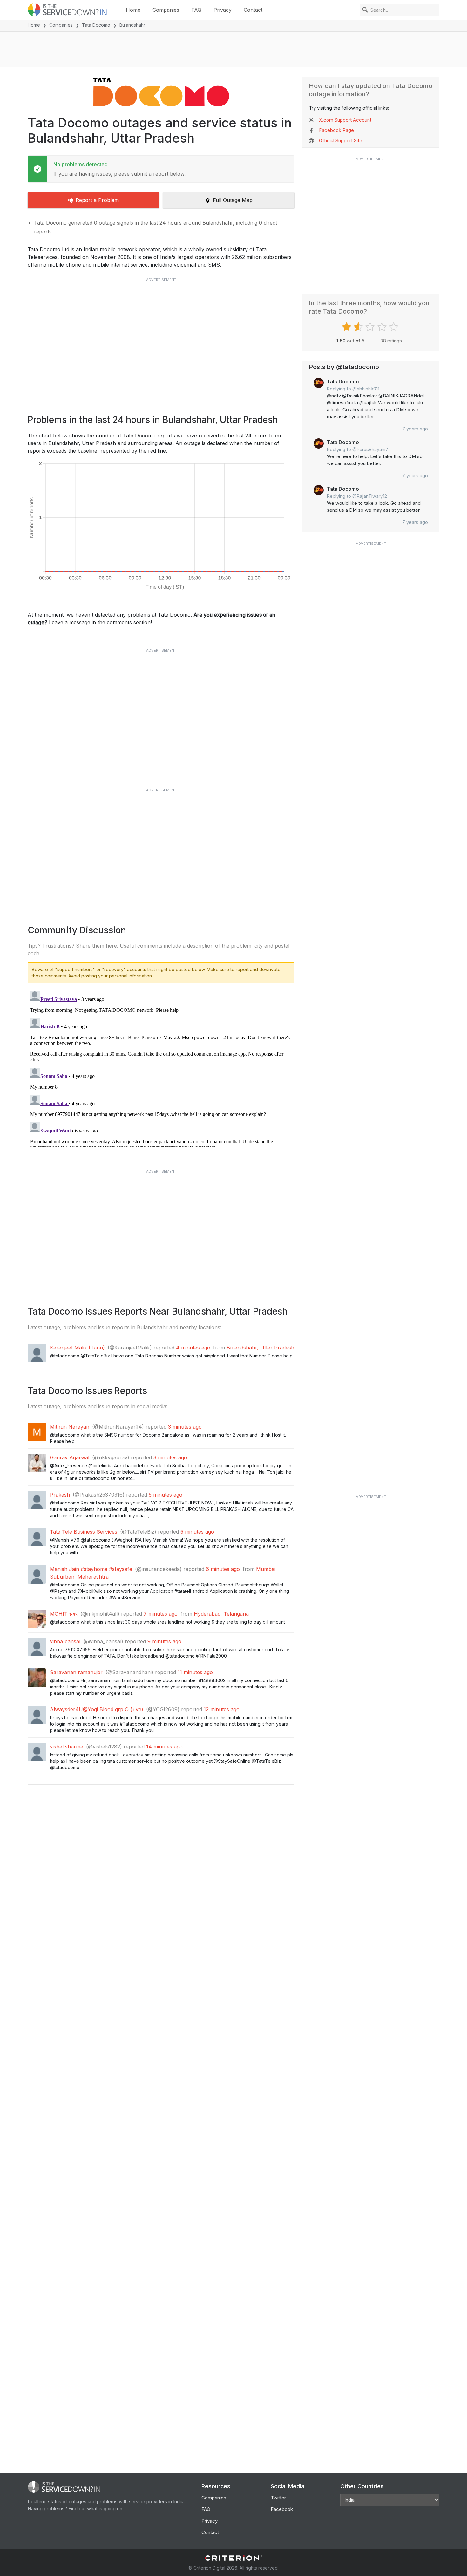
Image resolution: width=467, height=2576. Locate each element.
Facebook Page (336, 130)
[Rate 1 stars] (347, 327)
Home (133, 10)
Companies (166, 10)
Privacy (223, 10)
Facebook (282, 2509)
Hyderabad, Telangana (221, 1614)
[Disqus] (161, 1068)
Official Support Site (341, 141)
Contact (253, 10)
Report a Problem (97, 200)
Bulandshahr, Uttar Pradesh (260, 1348)
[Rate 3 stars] (371, 327)
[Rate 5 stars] (394, 327)
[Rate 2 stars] (359, 327)
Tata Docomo (96, 25)
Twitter (278, 2498)
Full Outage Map (233, 200)
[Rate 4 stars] (383, 327)
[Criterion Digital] (233, 2558)
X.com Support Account (345, 120)
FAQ (196, 10)
